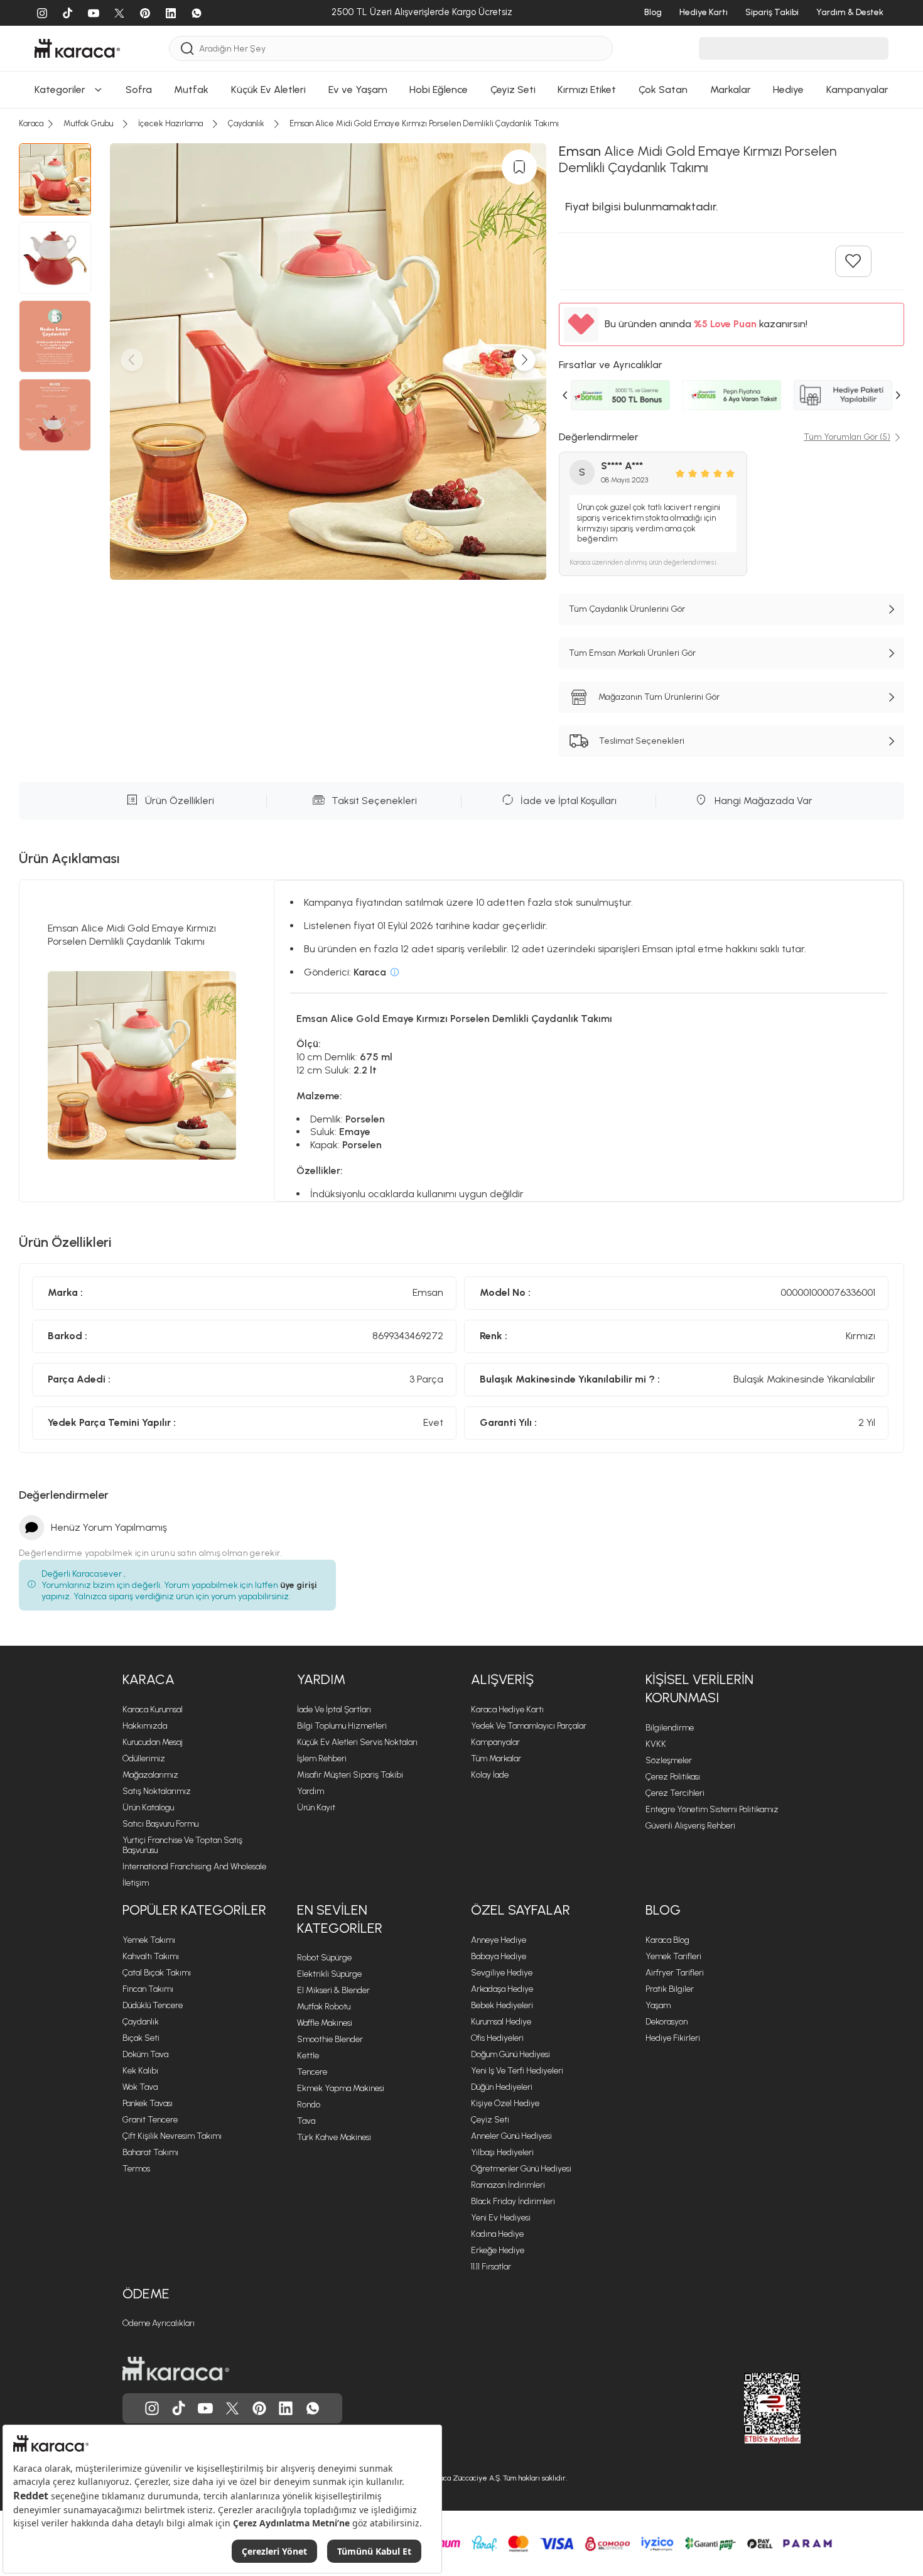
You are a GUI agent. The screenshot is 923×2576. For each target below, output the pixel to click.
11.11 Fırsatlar (491, 2267)
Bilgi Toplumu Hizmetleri (342, 1726)
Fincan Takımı (148, 1989)
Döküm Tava (145, 2054)
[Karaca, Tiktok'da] (179, 2408)
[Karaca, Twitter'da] (232, 2408)
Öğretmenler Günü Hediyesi (521, 2169)
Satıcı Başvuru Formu (160, 1824)
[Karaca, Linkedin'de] (286, 2408)
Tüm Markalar (496, 1758)
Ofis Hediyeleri (497, 2038)
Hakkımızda (145, 1726)
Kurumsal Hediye (501, 2022)
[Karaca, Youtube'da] (205, 2408)
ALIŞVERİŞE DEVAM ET (461, 64)
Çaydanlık (141, 2022)
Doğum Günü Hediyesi (510, 2054)
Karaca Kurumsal (153, 1709)
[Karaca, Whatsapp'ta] (313, 2408)
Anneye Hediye (499, 1940)
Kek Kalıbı (140, 2071)
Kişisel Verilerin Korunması (699, 1688)
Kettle (308, 2056)
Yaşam (658, 2005)
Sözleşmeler (669, 1760)
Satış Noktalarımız (157, 1791)
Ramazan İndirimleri (508, 2185)
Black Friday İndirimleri (513, 2201)
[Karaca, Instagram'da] (152, 2408)
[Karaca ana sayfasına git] (176, 2369)
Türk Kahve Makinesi (334, 2137)
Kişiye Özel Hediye (505, 2103)
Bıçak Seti (141, 2038)
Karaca (148, 1679)
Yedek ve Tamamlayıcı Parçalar (529, 1726)
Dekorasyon (667, 2022)
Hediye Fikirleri (673, 2038)
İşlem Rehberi (322, 1758)
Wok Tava (140, 2087)
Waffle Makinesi (325, 2023)
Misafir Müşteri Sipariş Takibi (350, 1775)
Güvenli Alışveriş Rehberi (690, 1826)
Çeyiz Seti (490, 2120)
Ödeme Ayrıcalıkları (159, 2323)
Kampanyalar (495, 1742)
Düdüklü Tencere (153, 2005)
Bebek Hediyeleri (502, 2005)
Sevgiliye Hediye (502, 1973)
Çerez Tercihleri (675, 1793)
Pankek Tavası (148, 2103)
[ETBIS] (750, 2408)
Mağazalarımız (150, 1775)
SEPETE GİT (462, 96)
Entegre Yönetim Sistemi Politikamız (712, 1809)
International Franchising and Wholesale (194, 1867)
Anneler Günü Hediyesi (511, 2136)
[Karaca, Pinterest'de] (259, 2408)
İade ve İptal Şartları (334, 1709)
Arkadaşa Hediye (502, 1989)
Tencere (312, 2072)
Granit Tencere (150, 2120)
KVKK (656, 1744)
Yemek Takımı (149, 1940)
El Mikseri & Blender (333, 1990)
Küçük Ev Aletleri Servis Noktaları (357, 1742)
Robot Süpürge (324, 1958)
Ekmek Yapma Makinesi (341, 2088)
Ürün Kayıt (316, 1807)
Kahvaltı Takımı (151, 1956)
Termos (136, 2169)
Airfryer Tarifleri (675, 1973)
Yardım (321, 1679)
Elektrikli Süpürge (329, 1974)
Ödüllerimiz (144, 1758)
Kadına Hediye (497, 2234)
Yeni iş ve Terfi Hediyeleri (517, 2071)
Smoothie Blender (330, 2039)
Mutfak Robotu (324, 2007)
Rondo (309, 2105)
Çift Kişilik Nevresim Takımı (172, 2136)
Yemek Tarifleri (673, 1956)
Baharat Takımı (150, 2152)
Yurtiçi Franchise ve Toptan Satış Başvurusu (182, 1845)
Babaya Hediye (499, 1956)
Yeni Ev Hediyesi (501, 2218)
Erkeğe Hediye (498, 2250)
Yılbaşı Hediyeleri (502, 2152)
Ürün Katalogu (148, 1807)
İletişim (136, 1883)
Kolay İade (490, 1775)
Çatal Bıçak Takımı (157, 1973)
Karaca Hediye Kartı (507, 1709)
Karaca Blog (667, 1940)
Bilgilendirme (670, 1728)
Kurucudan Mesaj (153, 1742)
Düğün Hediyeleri (502, 2087)
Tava (306, 2121)
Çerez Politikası (673, 1777)
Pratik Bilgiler (670, 1989)
